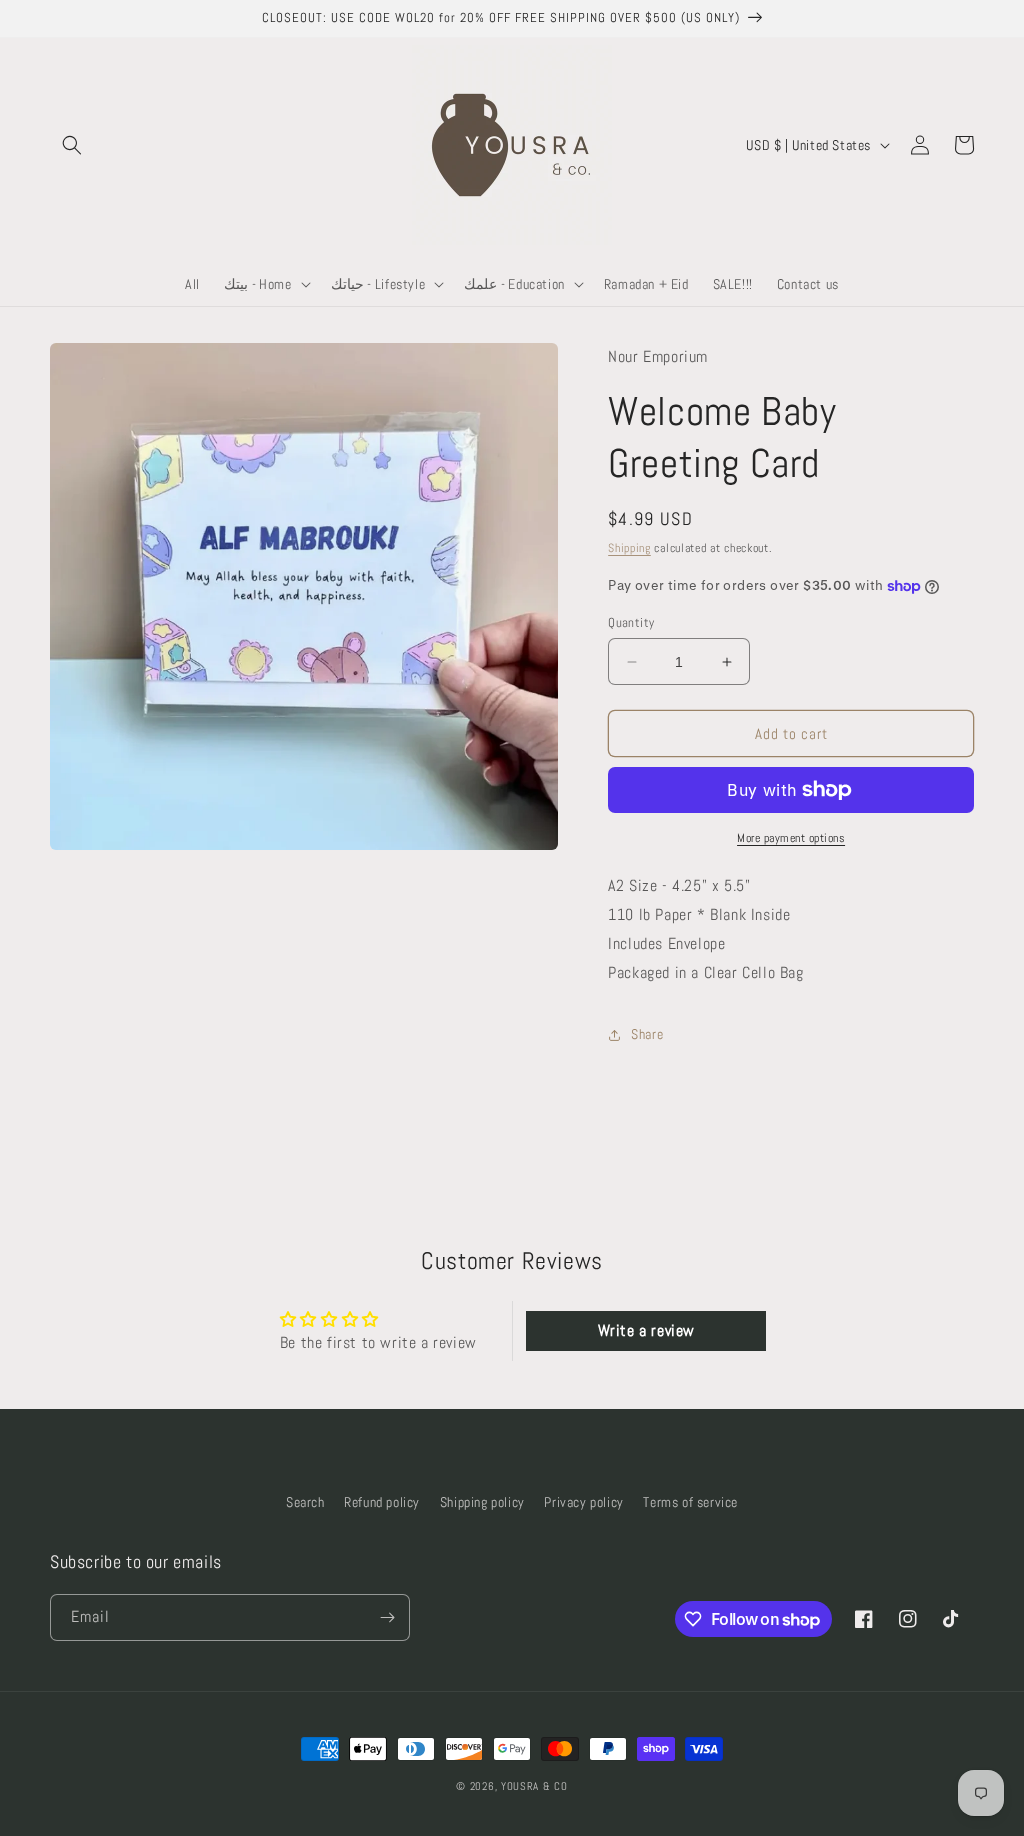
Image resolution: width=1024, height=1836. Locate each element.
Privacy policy (583, 1502)
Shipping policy (482, 1502)
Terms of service (690, 1502)
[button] (72, 145)
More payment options (791, 838)
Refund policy (382, 1502)
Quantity (631, 622)
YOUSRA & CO (534, 1786)
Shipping (629, 548)
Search (305, 1502)
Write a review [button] (646, 1330)
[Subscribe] (387, 1617)
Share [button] (647, 1034)
